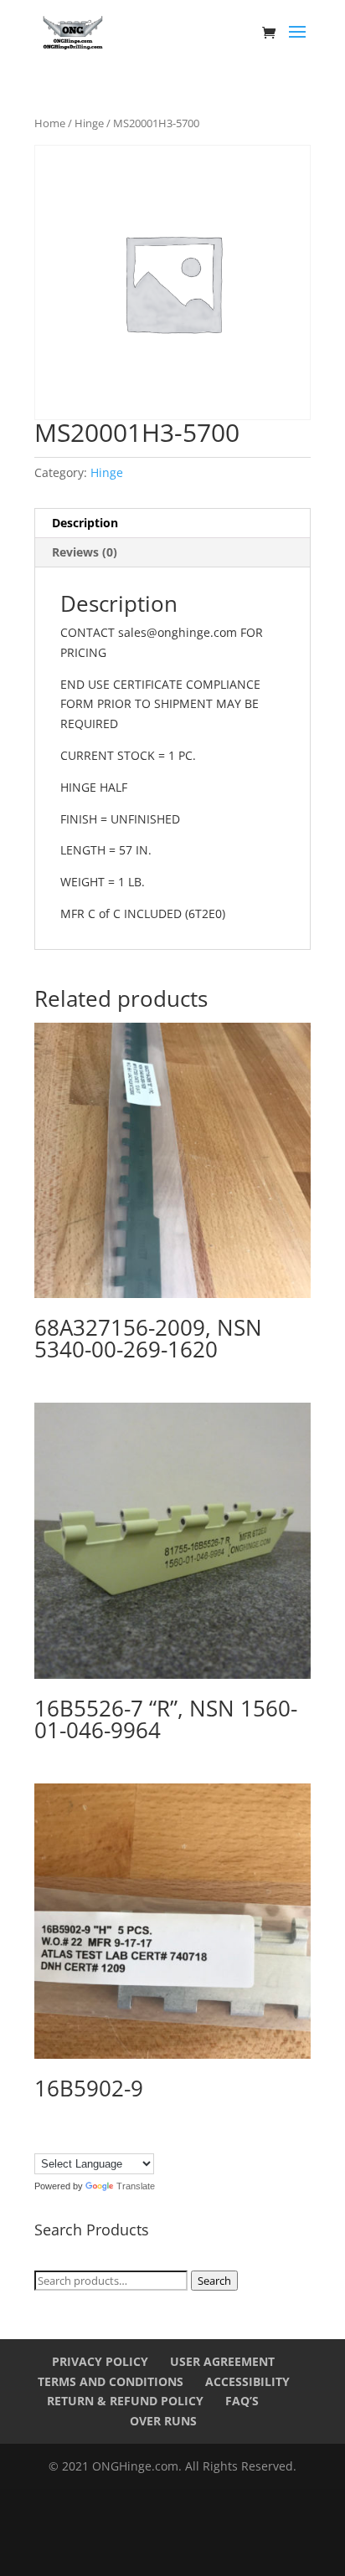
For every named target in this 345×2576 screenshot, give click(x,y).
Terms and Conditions (111, 2381)
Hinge (89, 123)
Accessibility (247, 2381)
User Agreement (222, 2361)
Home (50, 123)
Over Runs (163, 2421)
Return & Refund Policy (125, 2401)
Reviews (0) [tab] (85, 552)
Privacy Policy (100, 2361)
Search (214, 2281)
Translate (136, 2186)
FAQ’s (242, 2401)
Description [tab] (85, 523)
